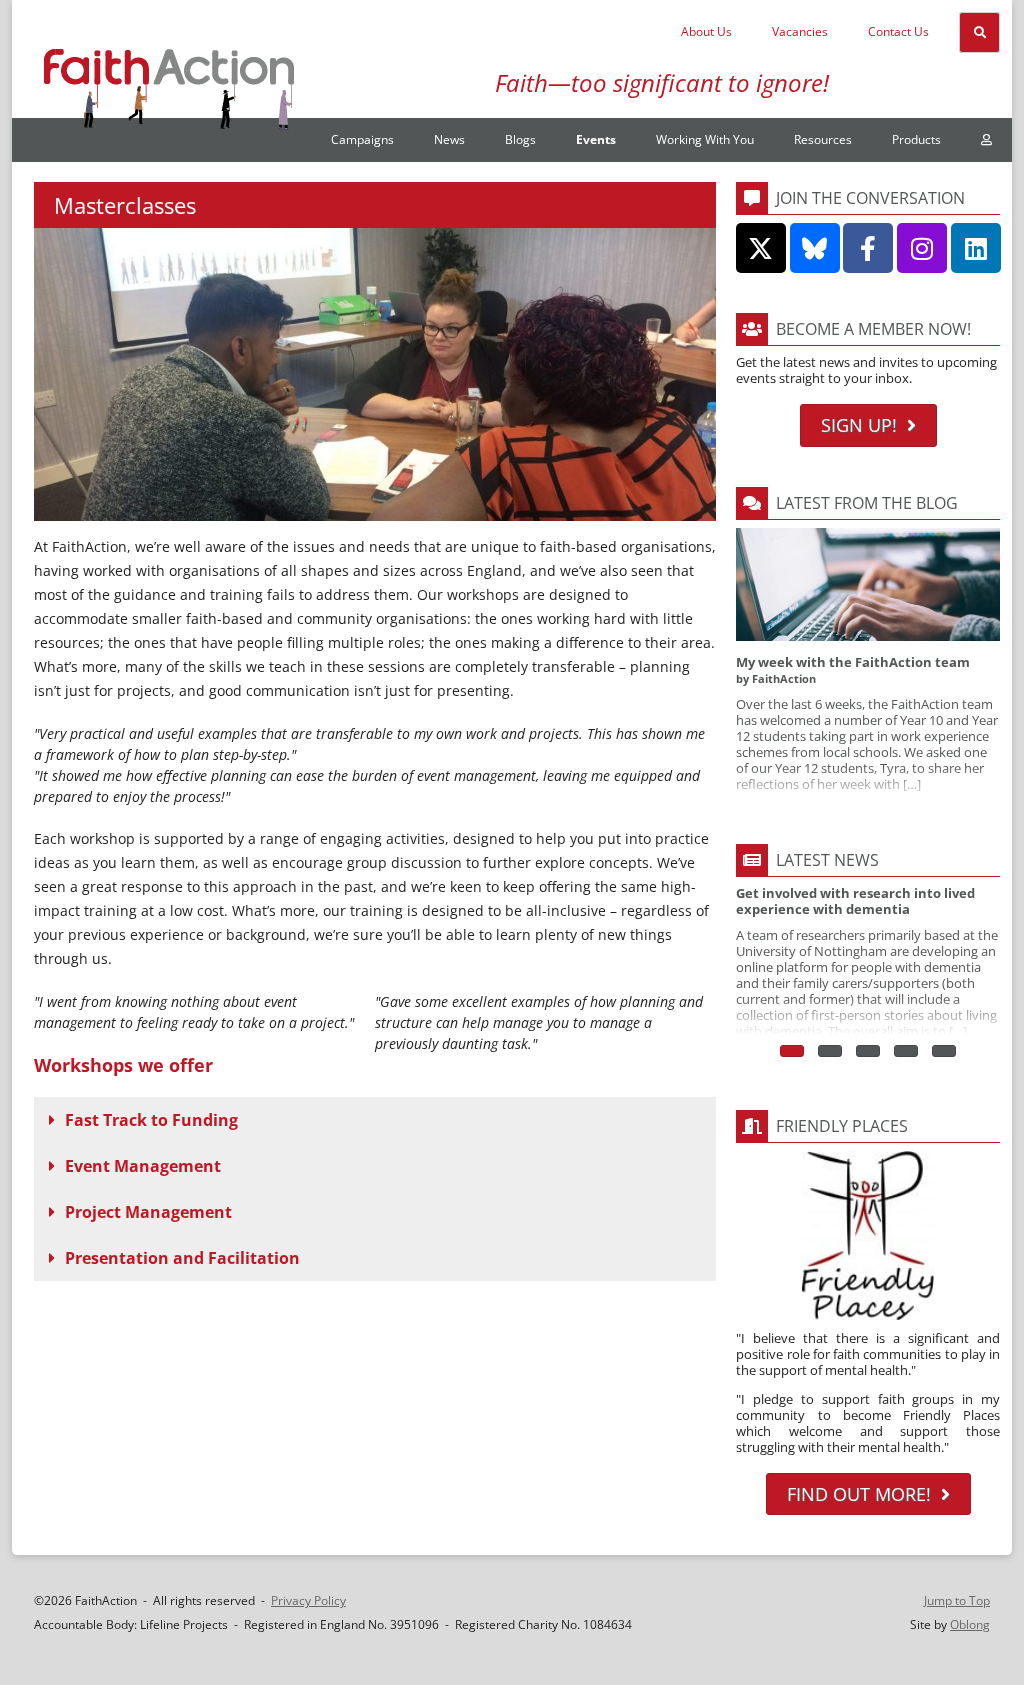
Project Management (148, 1212)
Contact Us (898, 31)
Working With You (705, 139)
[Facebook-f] (868, 248)
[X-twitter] (761, 248)
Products (916, 139)
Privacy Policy (308, 1600)
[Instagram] (922, 248)
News (449, 139)
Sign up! (859, 425)
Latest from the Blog (867, 503)
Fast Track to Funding (151, 1120)
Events (596, 139)
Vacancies (800, 31)
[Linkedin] (976, 248)
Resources (823, 139)
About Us (706, 31)
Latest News (827, 860)
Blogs (520, 139)
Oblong (970, 1624)
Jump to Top (957, 1600)
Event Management (143, 1166)
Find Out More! (859, 1494)
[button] (375, 1120)
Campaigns (362, 139)
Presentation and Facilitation (182, 1258)
